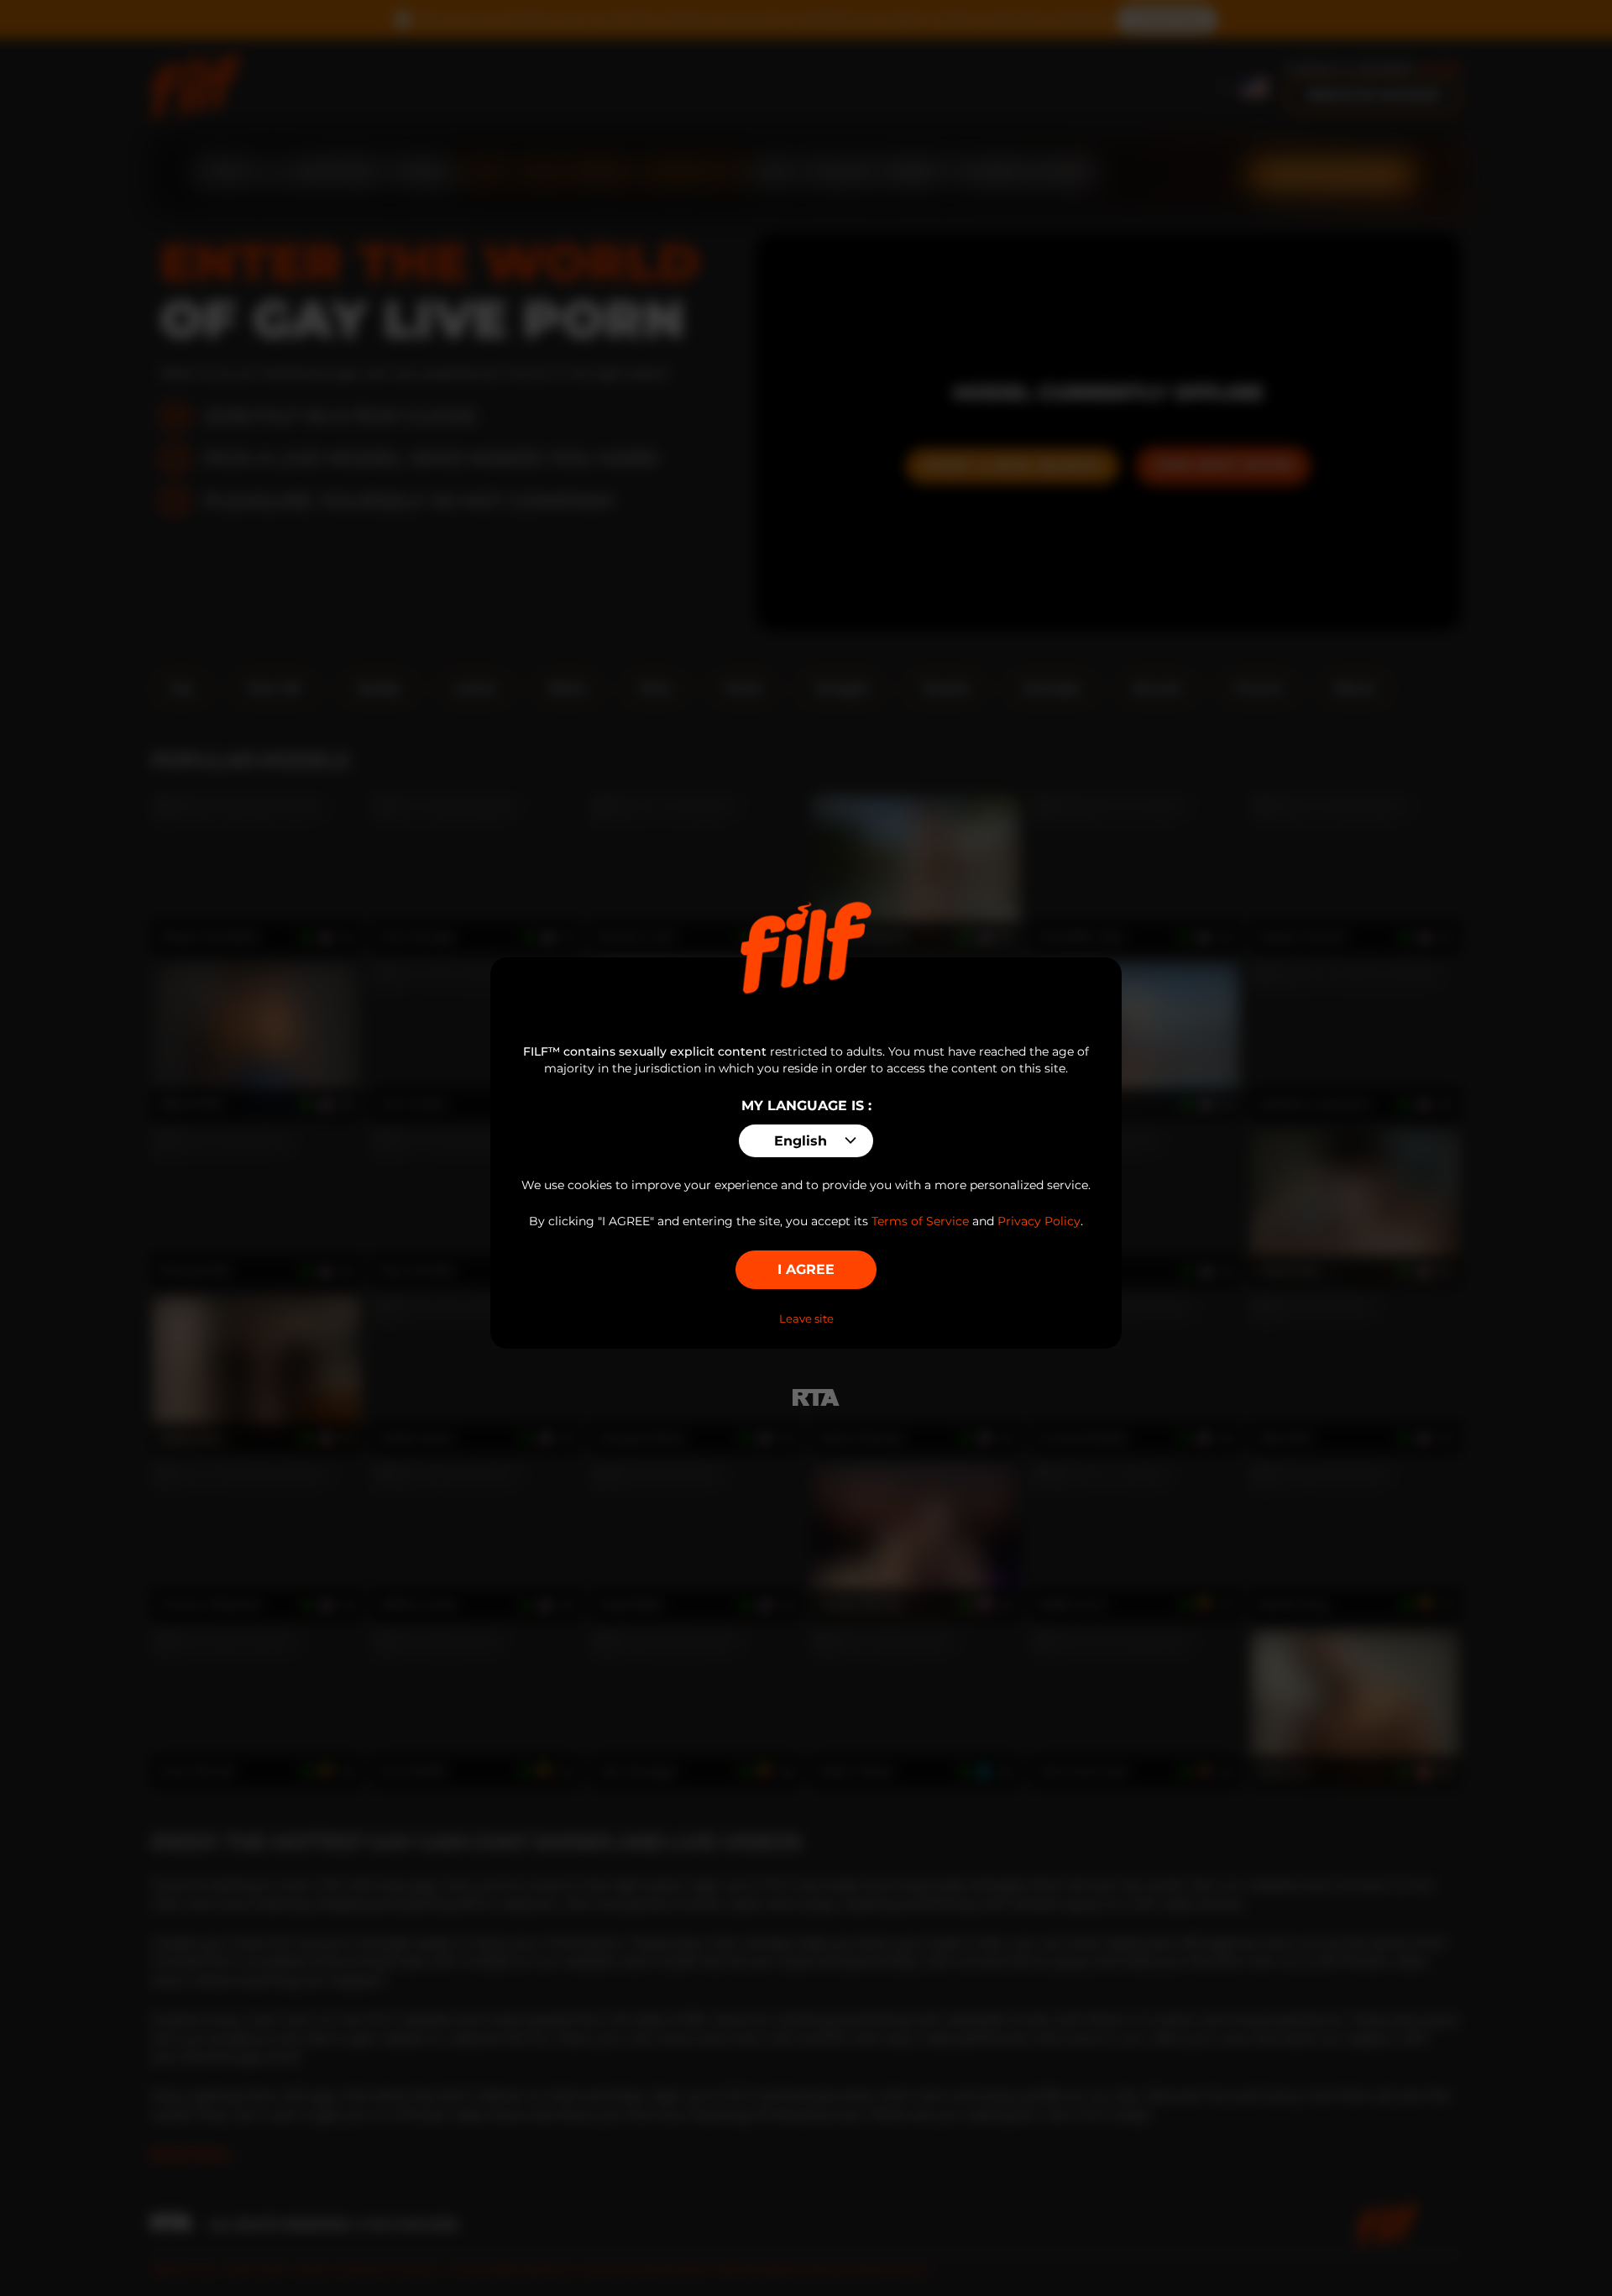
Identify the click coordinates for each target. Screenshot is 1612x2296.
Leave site (806, 1318)
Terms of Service (920, 1221)
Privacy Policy (1039, 1221)
